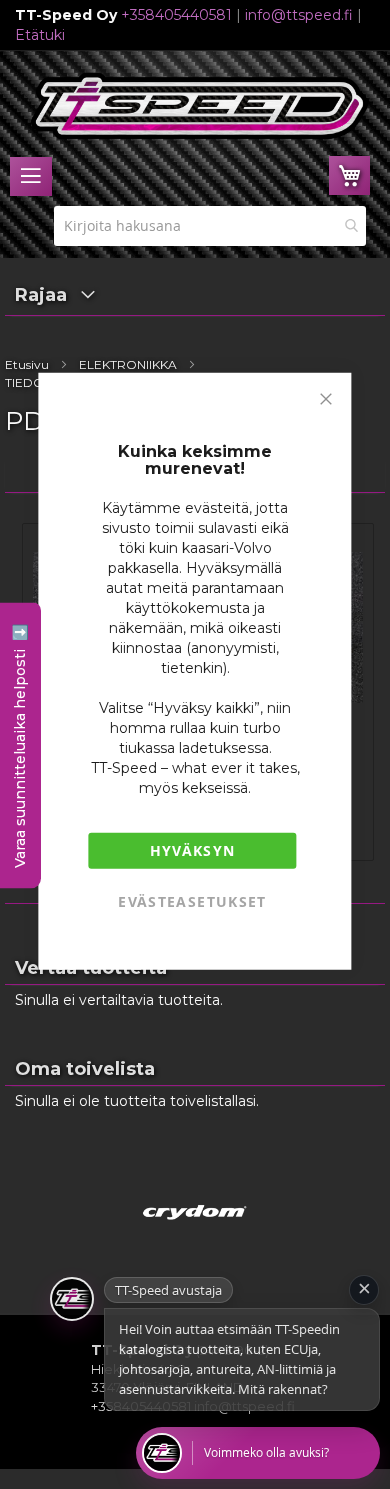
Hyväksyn (193, 849)
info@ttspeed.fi (299, 15)
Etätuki (40, 35)
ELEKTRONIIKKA (128, 364)
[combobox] (210, 226)
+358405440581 (176, 15)
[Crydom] (195, 1237)
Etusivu (27, 364)
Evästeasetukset (192, 900)
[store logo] (200, 106)
